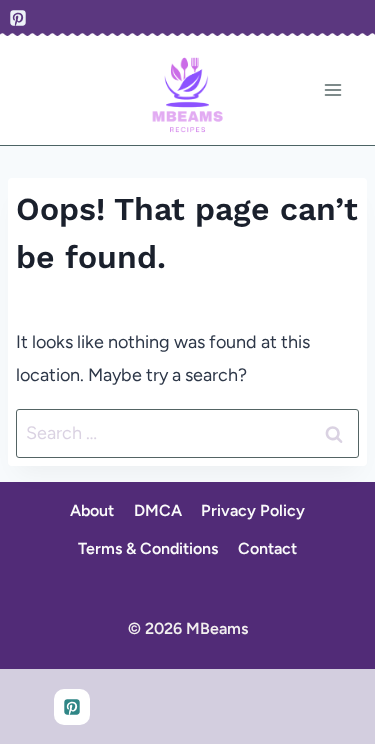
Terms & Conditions (148, 548)
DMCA (158, 510)
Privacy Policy (253, 510)
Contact (267, 548)
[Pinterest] (18, 18)
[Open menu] (332, 90)
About (92, 510)
